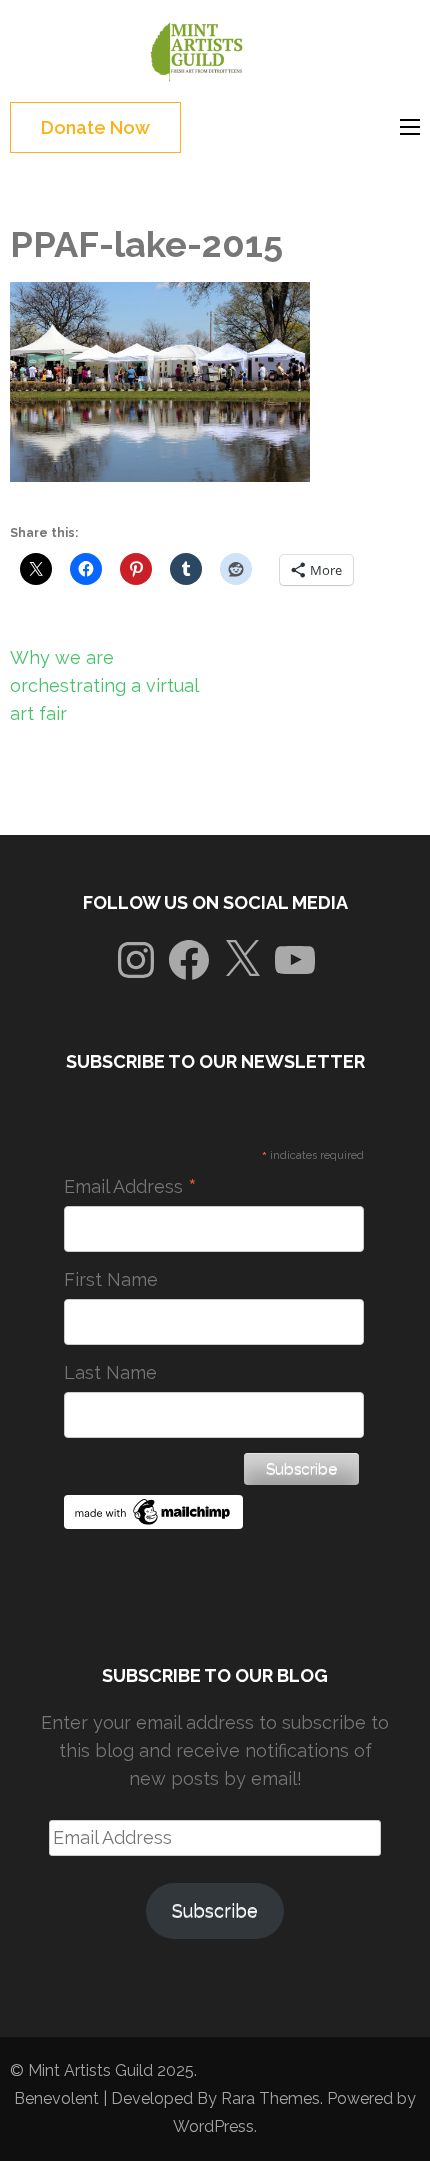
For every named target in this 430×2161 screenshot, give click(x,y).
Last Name (110, 1372)
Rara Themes (270, 2098)
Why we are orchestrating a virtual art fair (104, 685)
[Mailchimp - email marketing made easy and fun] (154, 1522)
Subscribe (215, 1910)
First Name (111, 1279)
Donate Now (95, 127)
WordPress (213, 2126)
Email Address (130, 1187)
